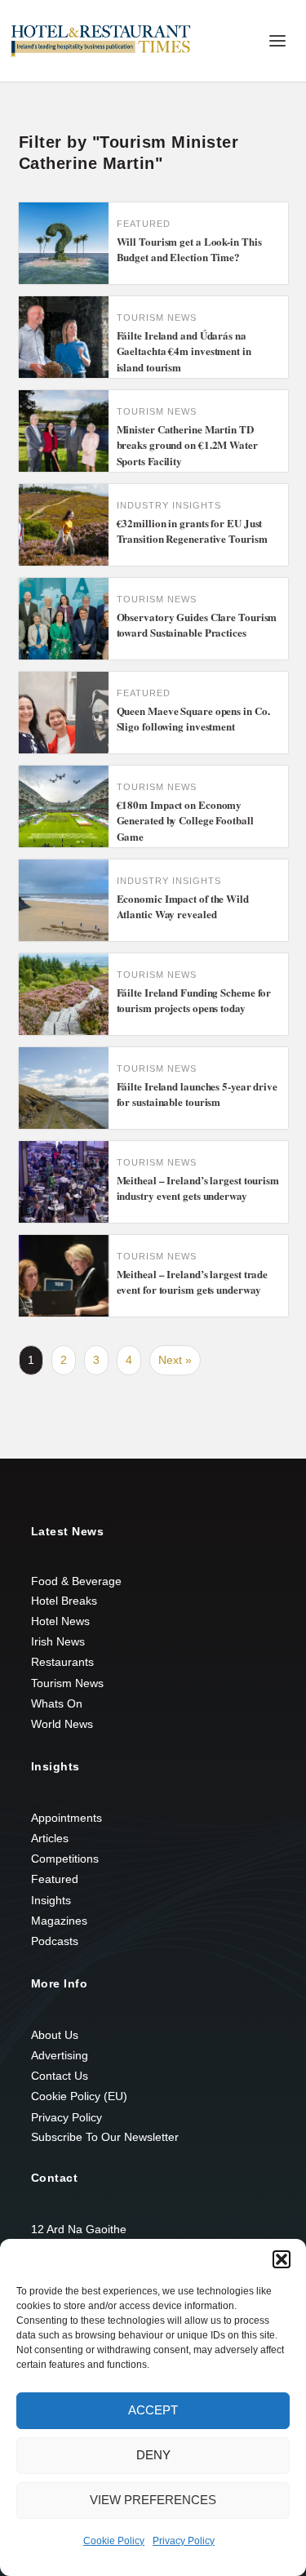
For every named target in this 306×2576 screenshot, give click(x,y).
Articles (50, 1838)
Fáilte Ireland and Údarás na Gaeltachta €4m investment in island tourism (184, 351)
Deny (153, 2455)
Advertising (60, 2055)
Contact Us (60, 2076)
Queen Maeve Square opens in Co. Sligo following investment (193, 719)
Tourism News (67, 1683)
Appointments (67, 1818)
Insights (51, 1900)
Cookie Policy (114, 2541)
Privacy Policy (184, 2541)
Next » (175, 1360)
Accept (153, 2410)
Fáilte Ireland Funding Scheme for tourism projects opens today (194, 1000)
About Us (55, 2035)
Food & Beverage (76, 1581)
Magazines (59, 1921)
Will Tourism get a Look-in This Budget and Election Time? (189, 249)
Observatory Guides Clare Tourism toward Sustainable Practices (197, 625)
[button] (282, 2259)
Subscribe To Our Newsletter (105, 2137)
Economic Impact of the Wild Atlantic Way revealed (183, 906)
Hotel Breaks (64, 1601)
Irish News (58, 1641)
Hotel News (60, 1621)
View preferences (153, 2500)
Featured (55, 1879)
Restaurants (62, 1662)
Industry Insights (169, 505)
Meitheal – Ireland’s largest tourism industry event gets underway (198, 1188)
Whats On (57, 1703)
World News (62, 1724)
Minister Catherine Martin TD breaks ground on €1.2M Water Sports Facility (187, 445)
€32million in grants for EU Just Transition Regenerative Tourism (192, 531)
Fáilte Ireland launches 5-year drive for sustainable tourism (197, 1094)
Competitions (65, 1859)
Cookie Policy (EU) (79, 2096)
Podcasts (55, 1941)
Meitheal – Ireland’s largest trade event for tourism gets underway (193, 1282)
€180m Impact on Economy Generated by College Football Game (185, 820)
